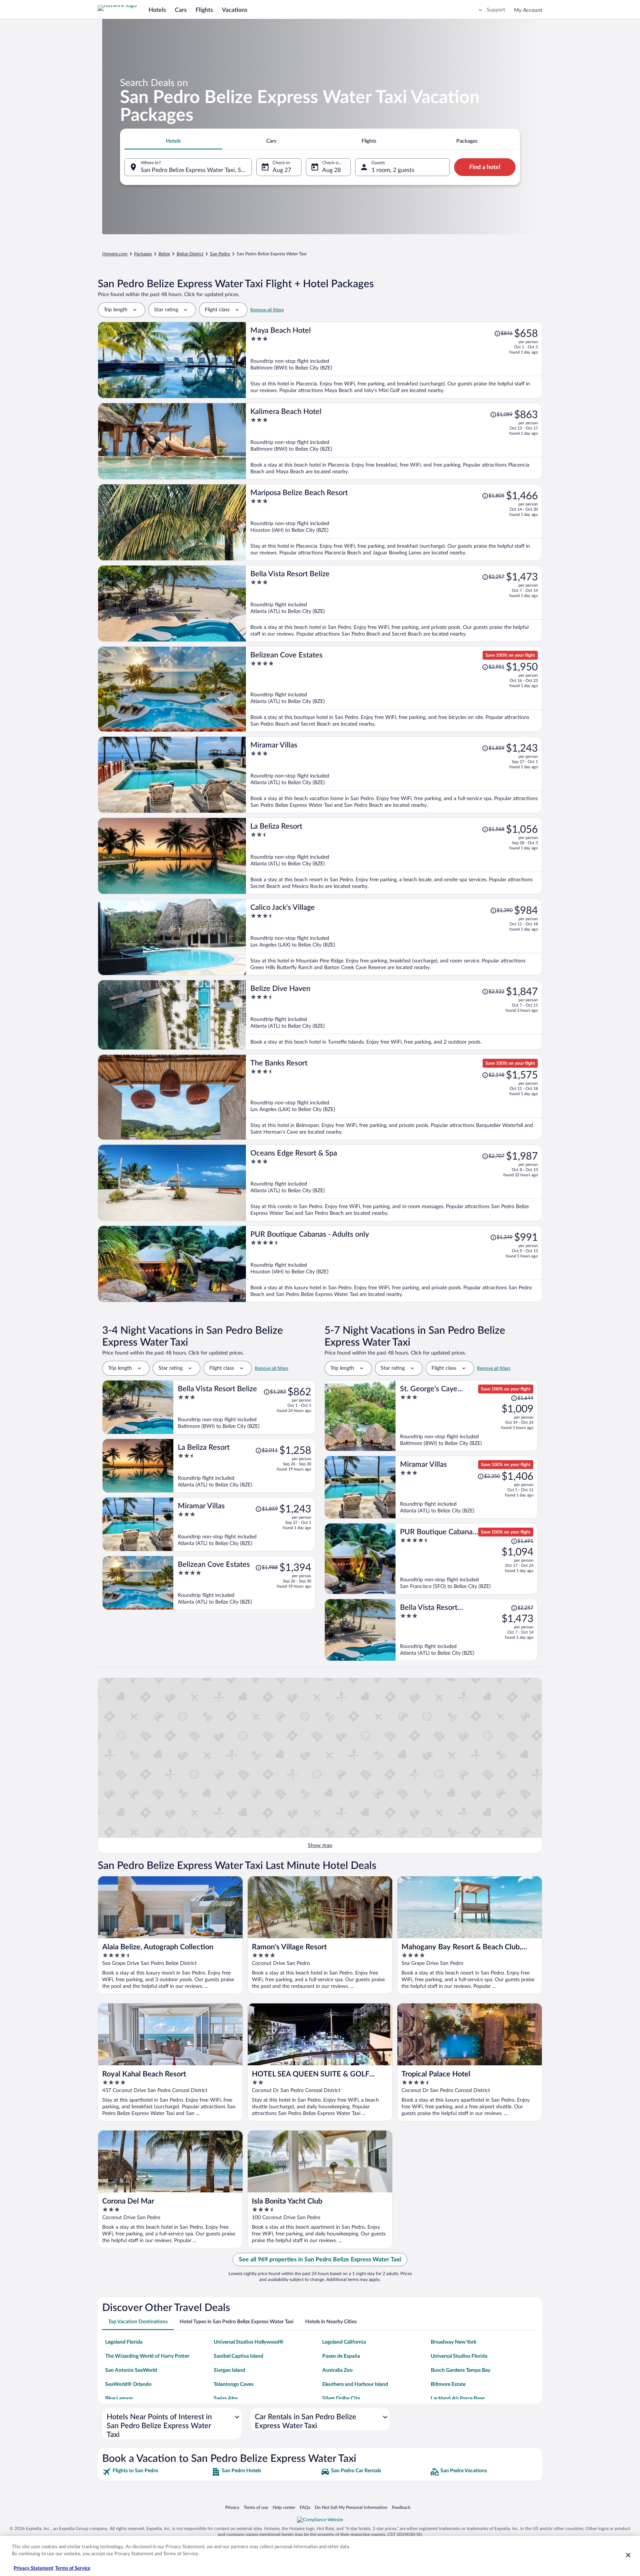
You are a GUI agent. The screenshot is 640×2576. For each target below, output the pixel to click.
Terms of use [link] (256, 2507)
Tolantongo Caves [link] (234, 2384)
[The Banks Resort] (394, 1097)
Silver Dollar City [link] (341, 2398)
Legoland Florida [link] (124, 2342)
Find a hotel (485, 167)
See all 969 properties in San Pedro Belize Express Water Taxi (320, 2260)
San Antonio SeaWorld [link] (131, 2370)
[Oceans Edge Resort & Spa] (394, 1183)
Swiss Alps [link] (226, 2398)
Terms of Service (73, 2568)
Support (496, 10)
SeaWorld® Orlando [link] (128, 2384)
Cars (181, 10)
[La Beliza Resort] (394, 856)
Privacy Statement (34, 2568)
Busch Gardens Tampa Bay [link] (461, 2370)
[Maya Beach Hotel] (394, 360)
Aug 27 (282, 170)
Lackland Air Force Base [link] (458, 2398)
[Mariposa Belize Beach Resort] (394, 522)
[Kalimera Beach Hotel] (394, 441)
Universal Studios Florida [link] (459, 2356)
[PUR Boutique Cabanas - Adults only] (394, 1264)
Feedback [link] (401, 2507)
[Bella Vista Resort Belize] (394, 604)
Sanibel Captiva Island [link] (239, 2356)
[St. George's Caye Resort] (467, 1416)
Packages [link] (143, 254)
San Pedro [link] (220, 254)
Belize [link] (164, 254)
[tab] (173, 141)
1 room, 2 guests (393, 170)
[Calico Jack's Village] (394, 937)
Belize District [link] (190, 254)
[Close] (628, 2555)
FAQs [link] (305, 2507)
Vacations (235, 10)
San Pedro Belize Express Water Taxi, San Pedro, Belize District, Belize (196, 170)
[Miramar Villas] (394, 775)
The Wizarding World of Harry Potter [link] (147, 2356)
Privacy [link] (232, 2507)
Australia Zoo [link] (337, 2370)
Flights (204, 10)
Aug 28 (331, 170)
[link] (156, 2472)
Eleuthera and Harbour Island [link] (355, 2384)
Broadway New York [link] (454, 2342)
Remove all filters (267, 310)
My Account (528, 10)
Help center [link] (284, 2507)
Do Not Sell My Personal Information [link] (351, 2507)
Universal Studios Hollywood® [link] (249, 2342)
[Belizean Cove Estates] (394, 689)
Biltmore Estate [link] (448, 2384)
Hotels (157, 10)
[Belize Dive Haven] (394, 1015)
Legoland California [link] (344, 2342)
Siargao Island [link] (229, 2370)
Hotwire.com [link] (115, 254)
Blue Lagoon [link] (119, 2398)
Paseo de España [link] (341, 2356)
